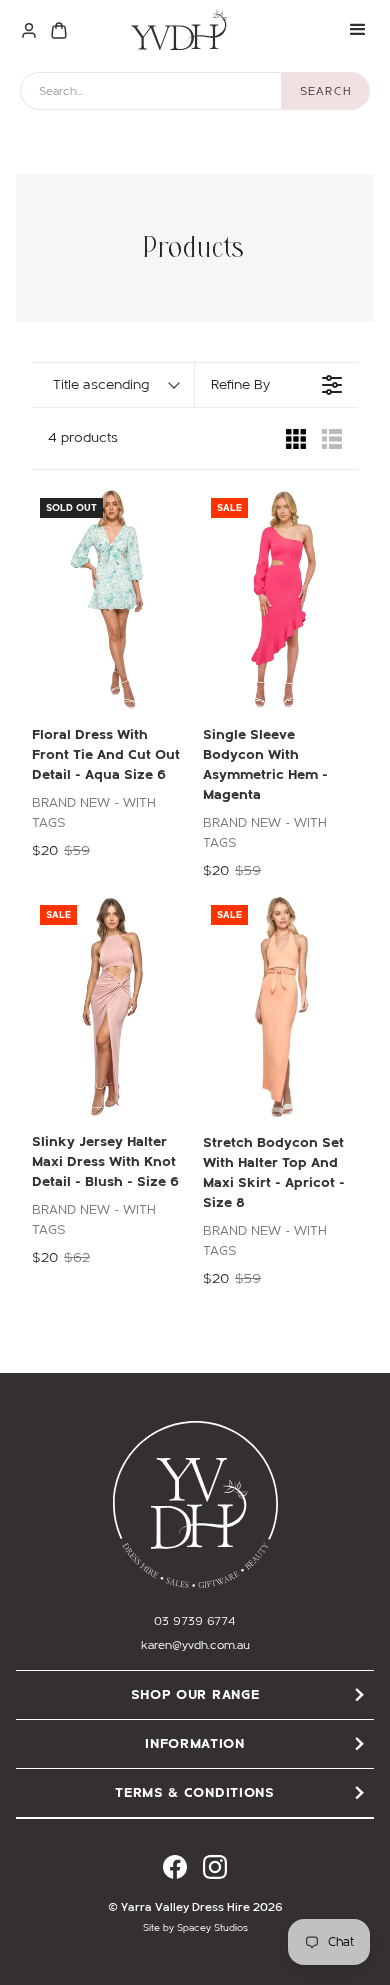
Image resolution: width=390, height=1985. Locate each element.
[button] (358, 30)
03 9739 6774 (195, 1621)
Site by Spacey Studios (195, 1928)
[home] (174, 30)
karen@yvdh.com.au (195, 1645)
